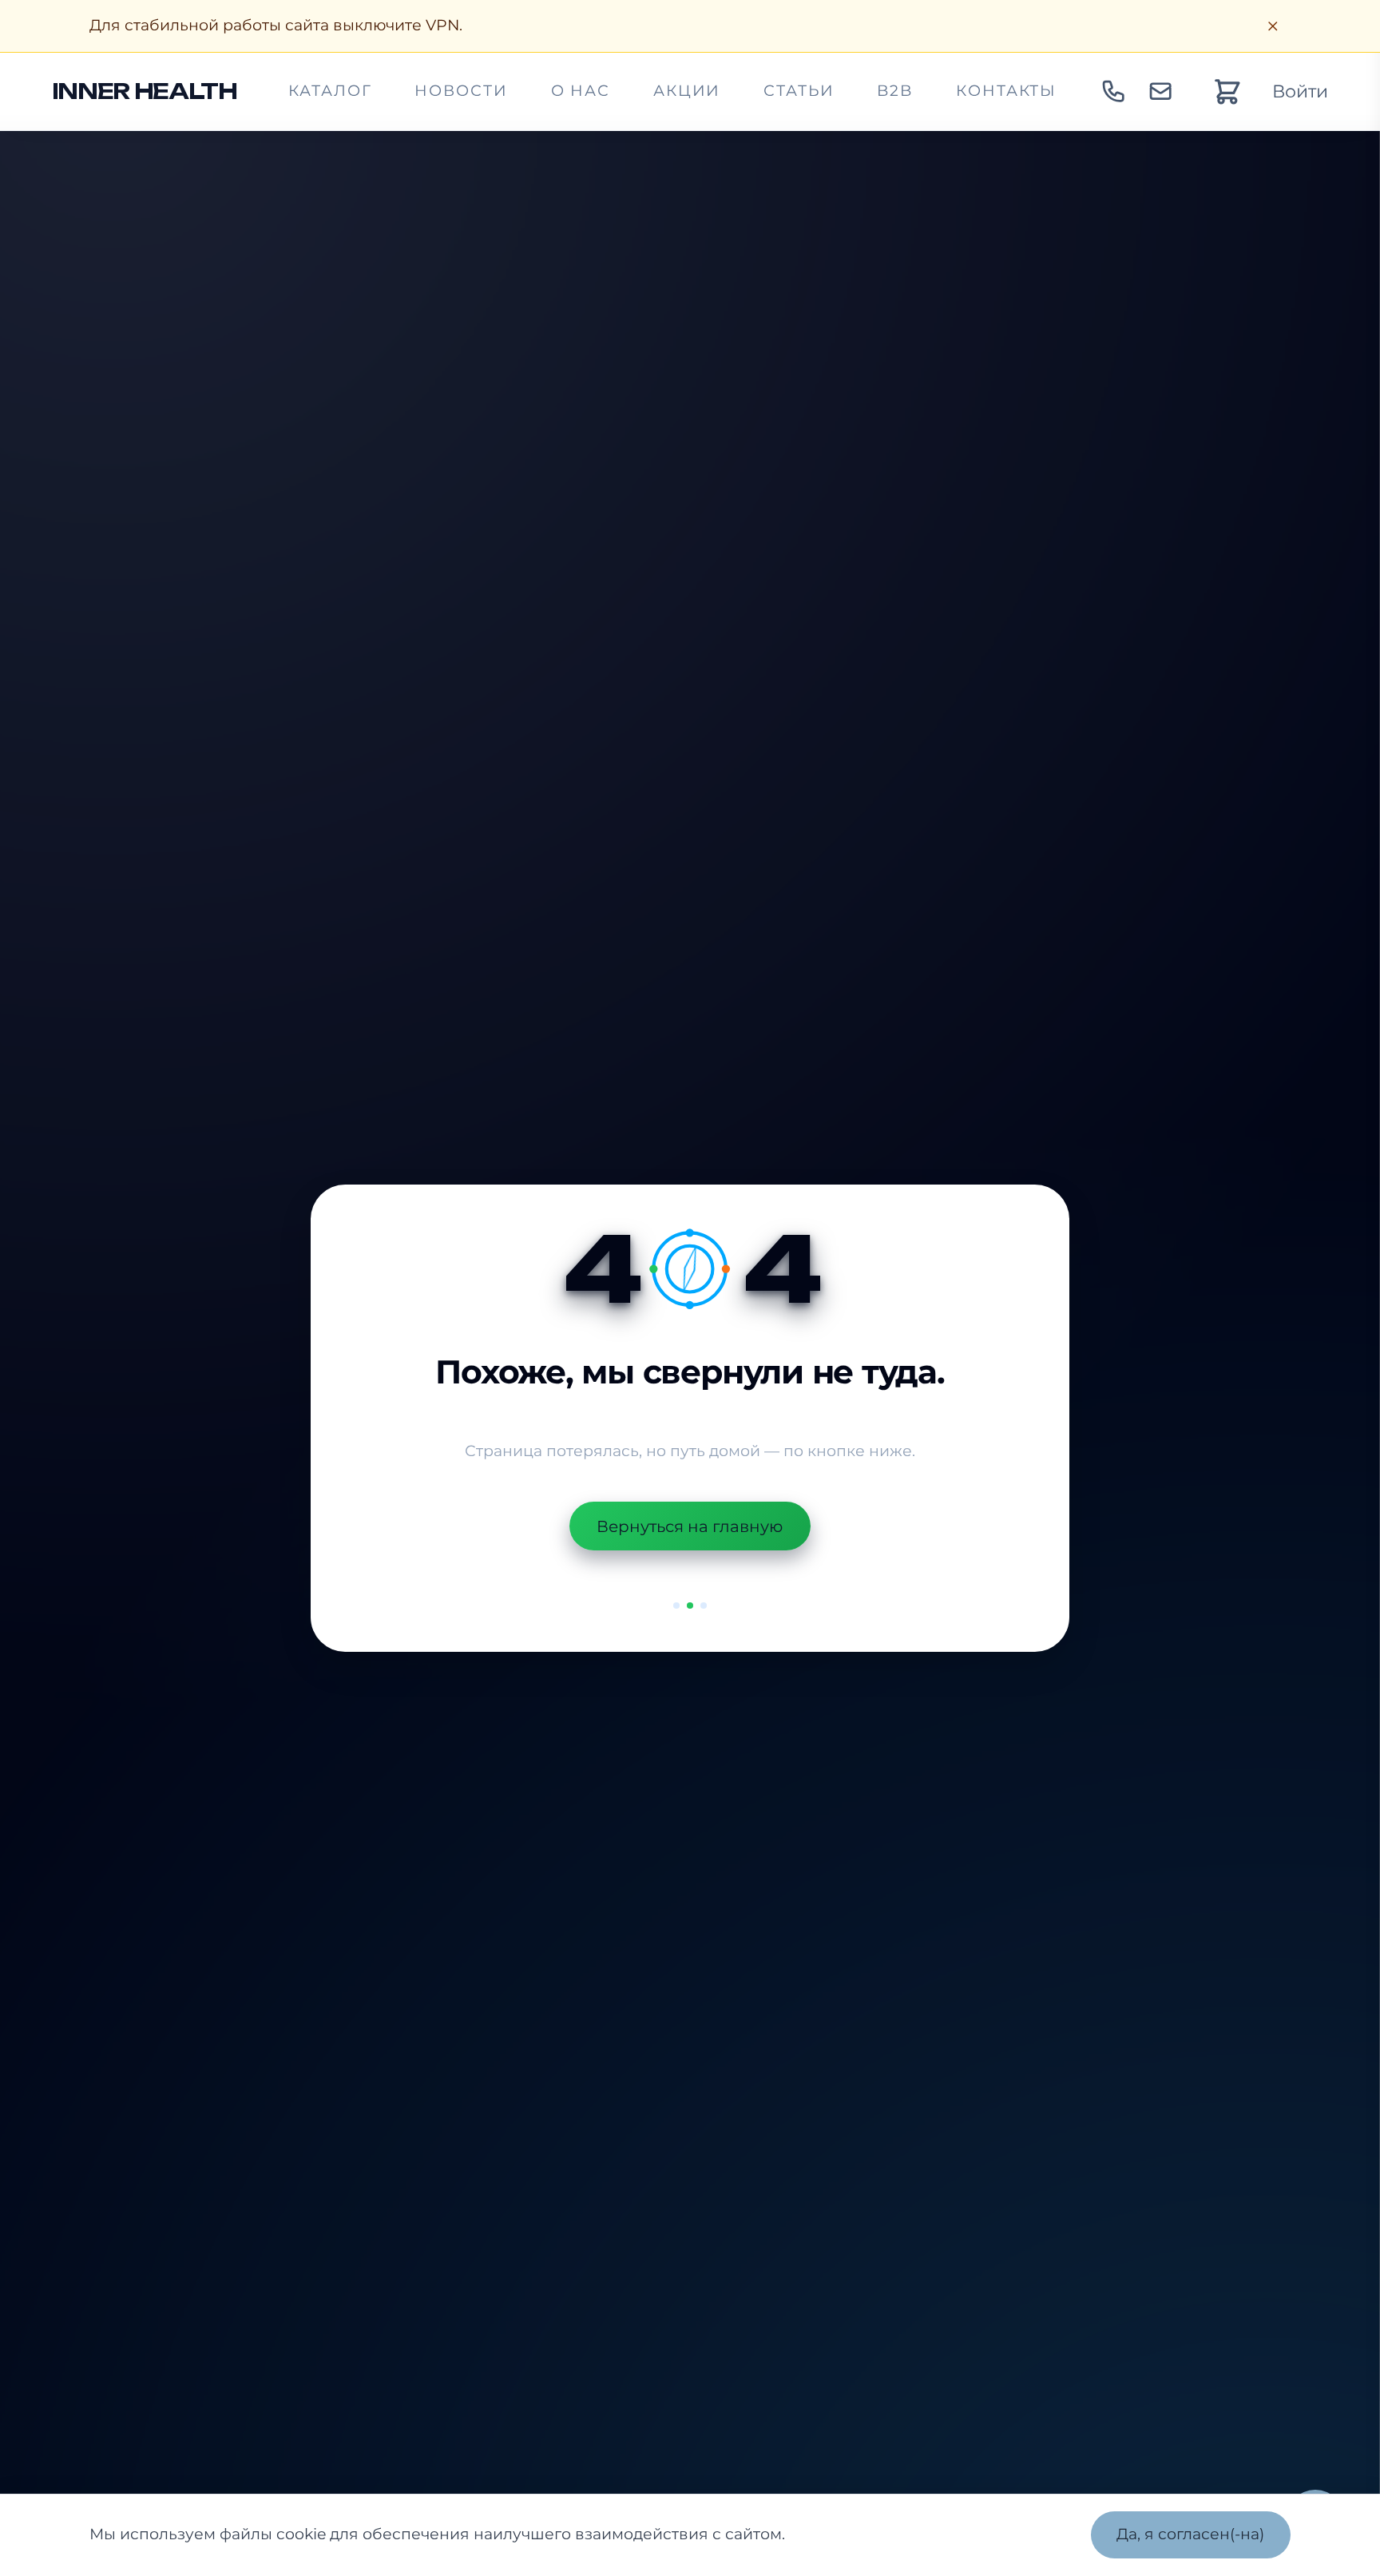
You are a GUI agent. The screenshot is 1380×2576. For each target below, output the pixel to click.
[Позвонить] (1113, 92)
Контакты (1006, 91)
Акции (687, 91)
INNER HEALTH (145, 91)
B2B (895, 91)
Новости (461, 91)
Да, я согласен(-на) (1190, 2534)
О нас (581, 91)
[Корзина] (1227, 91)
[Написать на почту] (1160, 92)
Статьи (799, 91)
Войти (1300, 91)
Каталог (330, 91)
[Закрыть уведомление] (1273, 26)
